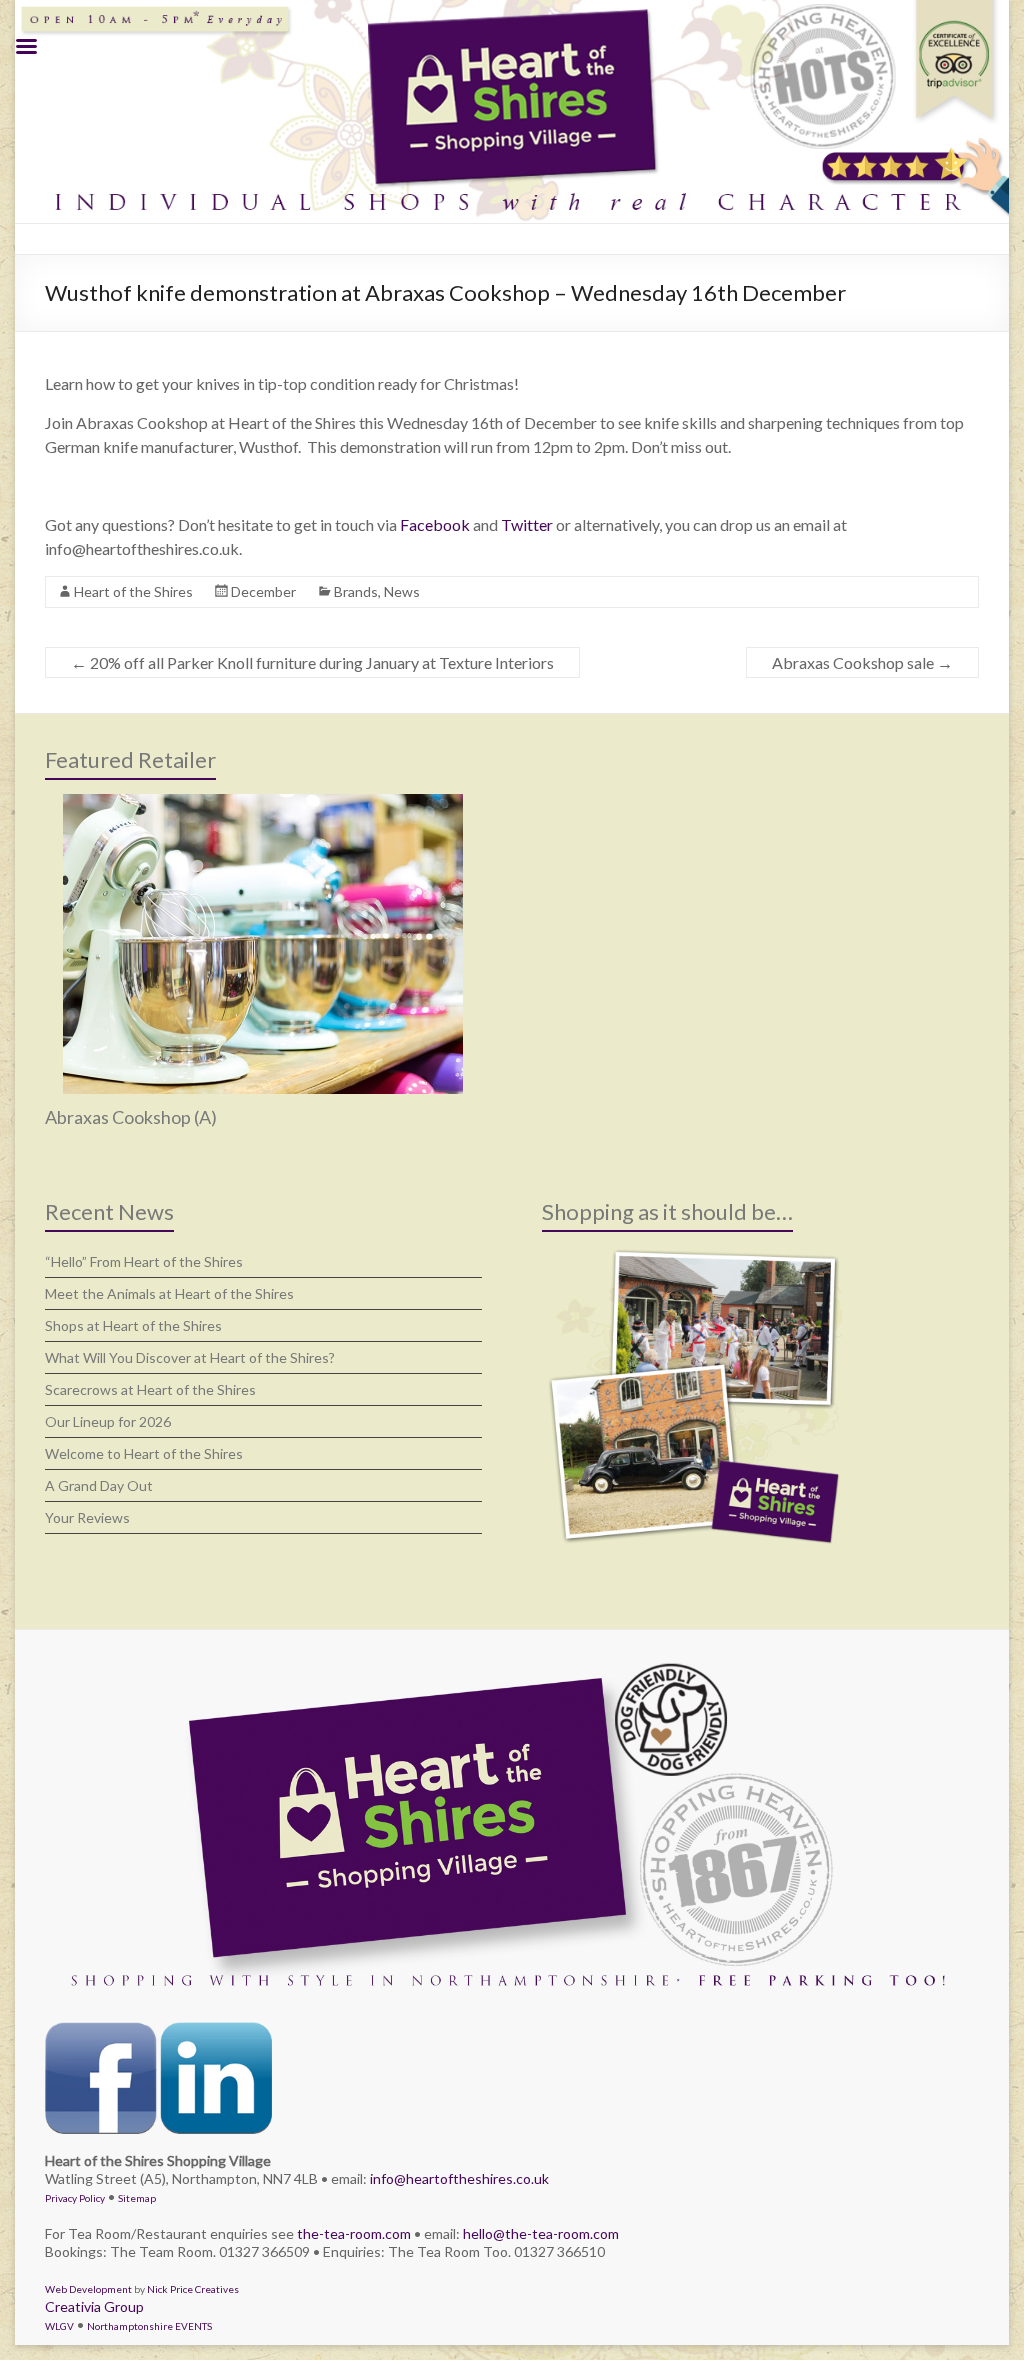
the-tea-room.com (354, 2233)
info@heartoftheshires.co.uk (459, 2178)
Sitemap (137, 2198)
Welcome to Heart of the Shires (144, 1453)
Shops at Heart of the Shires (133, 1325)
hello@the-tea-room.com (541, 2233)
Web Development (88, 2289)
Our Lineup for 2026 (108, 1421)
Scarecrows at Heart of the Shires (150, 1389)
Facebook (435, 524)
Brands (356, 591)
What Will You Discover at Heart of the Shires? (190, 1357)
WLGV (59, 2326)
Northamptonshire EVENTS (149, 2326)
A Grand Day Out (99, 1485)
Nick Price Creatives (193, 2289)
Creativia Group (94, 2306)
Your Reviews (87, 1517)
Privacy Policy (75, 2198)
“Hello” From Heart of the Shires (144, 1261)
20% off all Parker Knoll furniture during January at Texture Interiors (312, 662)
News (402, 591)
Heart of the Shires (133, 591)
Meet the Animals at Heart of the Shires (169, 1293)
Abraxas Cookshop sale (862, 662)
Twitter (527, 524)
